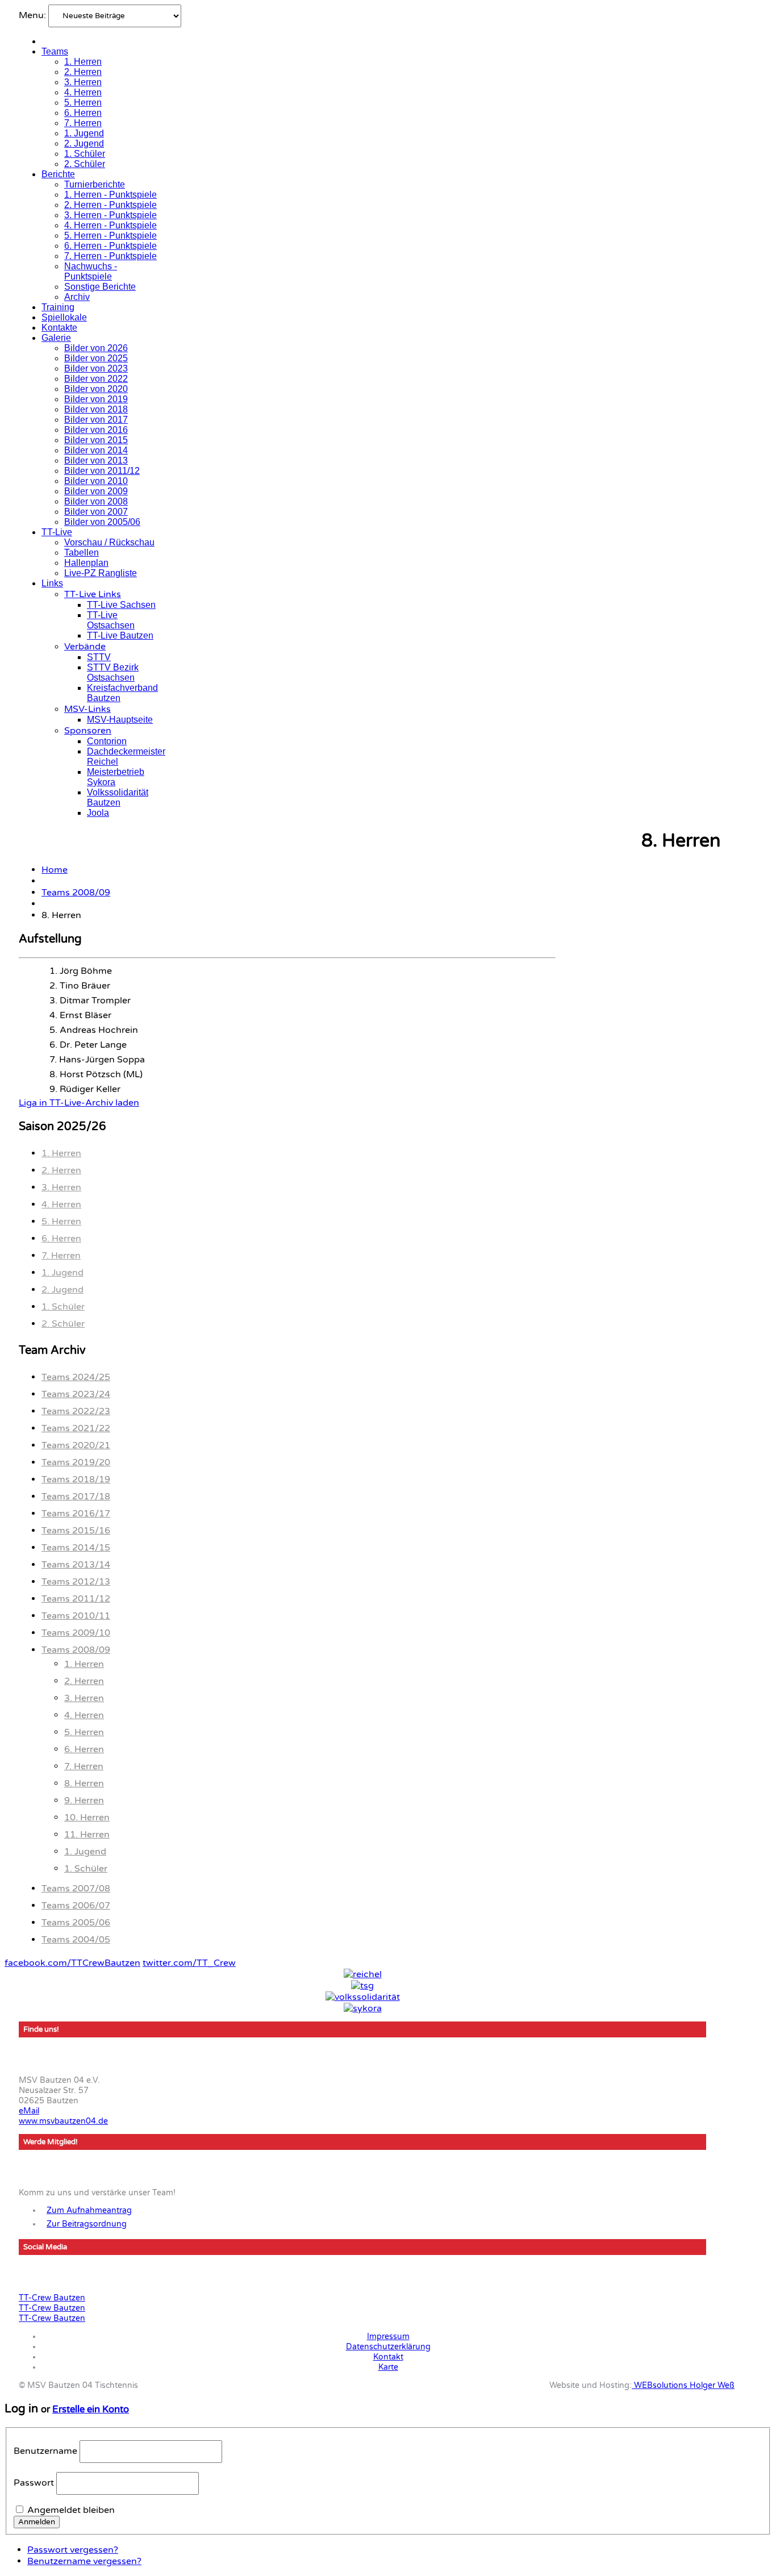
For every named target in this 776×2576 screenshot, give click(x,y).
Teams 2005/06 (76, 1923)
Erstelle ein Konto (91, 2410)
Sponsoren (88, 731)
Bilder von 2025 (96, 358)
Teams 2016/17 (76, 1514)
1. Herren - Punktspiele (110, 195)
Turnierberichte (95, 184)
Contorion (107, 741)
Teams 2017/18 (76, 1497)
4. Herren (83, 92)
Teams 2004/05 (76, 1940)
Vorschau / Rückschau (109, 542)
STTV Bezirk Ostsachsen (113, 672)
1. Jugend (84, 133)
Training (58, 307)
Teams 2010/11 (76, 1616)
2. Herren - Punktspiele (110, 205)
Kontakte (59, 328)
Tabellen (82, 553)
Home (55, 870)
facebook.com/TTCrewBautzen (72, 1963)
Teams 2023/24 (76, 1394)
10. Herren (87, 1818)
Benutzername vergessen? (84, 2561)
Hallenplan (86, 563)
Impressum (388, 2337)
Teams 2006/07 (76, 1906)
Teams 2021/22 (76, 1428)
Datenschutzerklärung (388, 2347)
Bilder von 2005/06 (102, 522)
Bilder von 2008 (96, 501)
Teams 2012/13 (76, 1582)
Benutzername (45, 2451)
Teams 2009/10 (76, 1633)
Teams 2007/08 (76, 1889)
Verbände (85, 647)
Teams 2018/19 (76, 1479)
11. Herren (87, 1835)
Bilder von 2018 (96, 409)
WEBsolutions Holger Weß (683, 2385)
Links (52, 583)
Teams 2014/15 (76, 1548)
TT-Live (57, 532)
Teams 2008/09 (76, 893)
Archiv (77, 297)
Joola (98, 813)
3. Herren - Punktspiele (110, 215)
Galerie (56, 338)
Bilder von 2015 (96, 440)
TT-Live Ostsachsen (111, 620)
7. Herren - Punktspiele (110, 256)
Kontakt (388, 2357)
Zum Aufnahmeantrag (89, 2210)
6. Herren (83, 113)
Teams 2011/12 (76, 1599)
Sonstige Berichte (100, 287)
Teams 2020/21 (76, 1445)
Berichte (58, 174)
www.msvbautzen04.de (63, 2121)
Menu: (34, 15)
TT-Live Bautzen (120, 635)
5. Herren (83, 103)
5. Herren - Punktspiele (110, 235)
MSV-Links (87, 709)
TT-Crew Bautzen (52, 2298)
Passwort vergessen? (73, 2550)
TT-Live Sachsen (121, 605)
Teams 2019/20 (76, 1462)
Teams (55, 51)
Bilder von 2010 (96, 481)
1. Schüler (85, 154)
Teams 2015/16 (76, 1531)
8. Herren (84, 1783)
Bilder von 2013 (96, 460)
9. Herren (84, 1800)
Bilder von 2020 (96, 389)
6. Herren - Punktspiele (110, 246)
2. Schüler (85, 164)
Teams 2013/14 (76, 1565)
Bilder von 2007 (96, 512)
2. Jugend (84, 143)
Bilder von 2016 (96, 430)
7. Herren (83, 123)
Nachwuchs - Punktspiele (91, 271)
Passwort (34, 2483)
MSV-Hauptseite (120, 720)
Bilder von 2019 (96, 399)
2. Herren (83, 72)
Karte (388, 2367)
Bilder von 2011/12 (102, 471)
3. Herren (83, 82)
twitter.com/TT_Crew (189, 1963)
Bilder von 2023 (96, 368)
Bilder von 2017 (96, 420)
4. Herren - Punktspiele (110, 225)
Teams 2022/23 (76, 1411)
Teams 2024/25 (76, 1377)
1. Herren (83, 62)
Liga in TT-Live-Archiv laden (79, 1103)
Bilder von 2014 (96, 450)
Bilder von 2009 (96, 491)
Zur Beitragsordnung (87, 2224)
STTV (99, 657)
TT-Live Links (93, 594)
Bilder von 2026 (96, 348)
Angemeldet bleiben (71, 2510)
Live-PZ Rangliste (101, 573)
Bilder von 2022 (96, 379)
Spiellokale (64, 317)
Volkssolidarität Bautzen (118, 797)
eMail (29, 2111)
